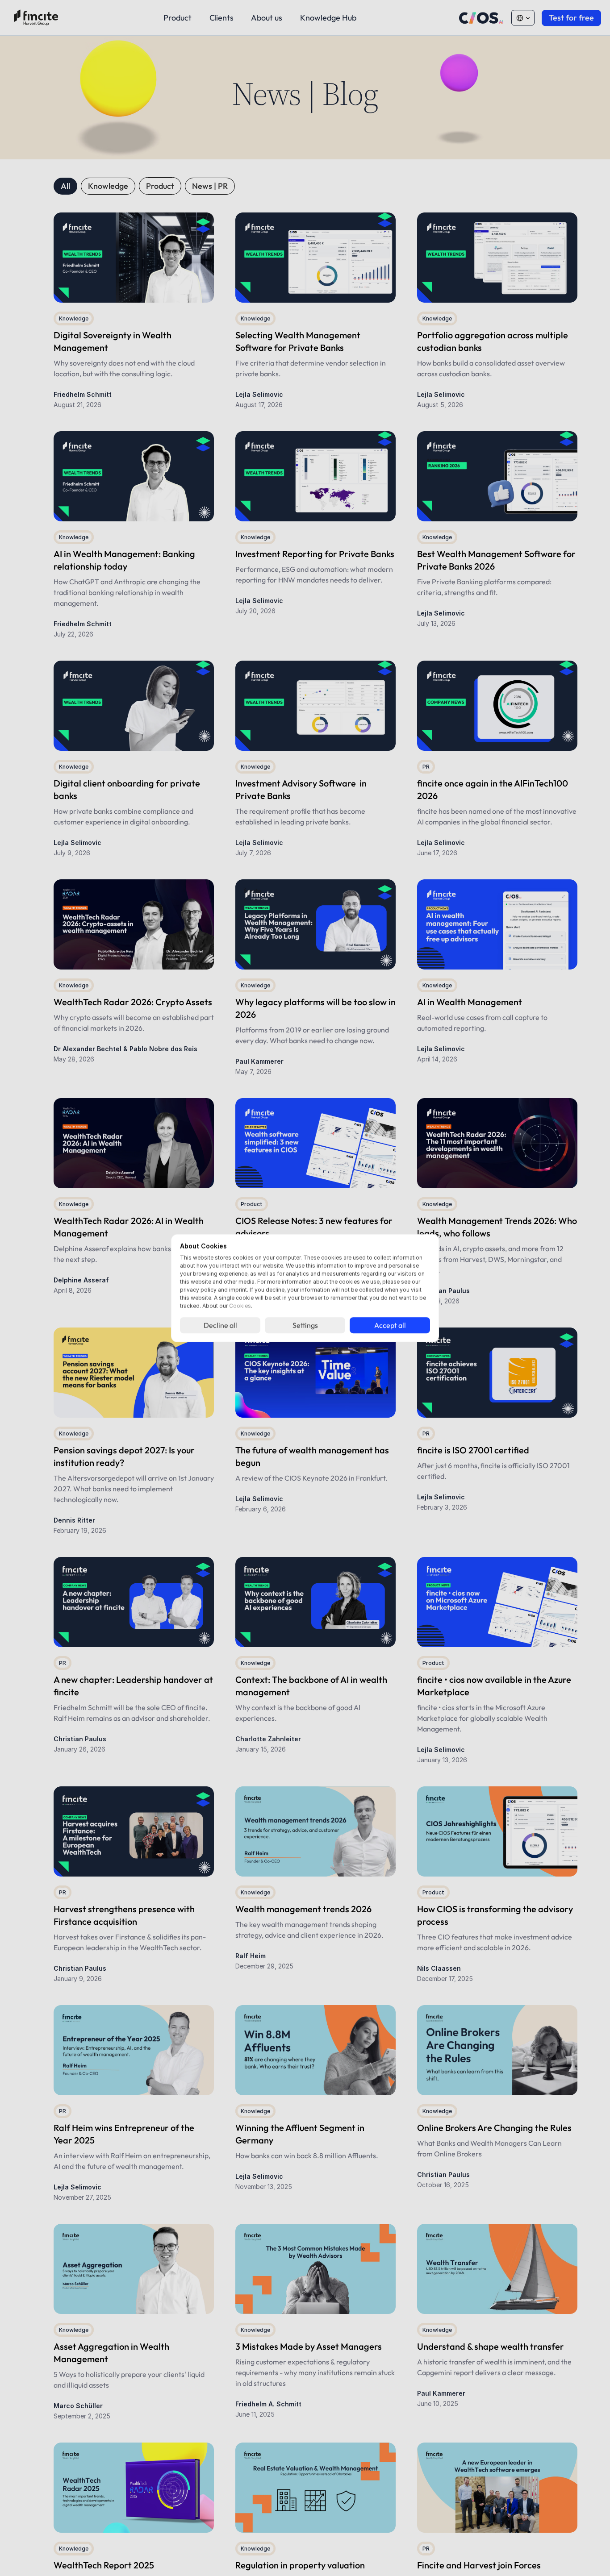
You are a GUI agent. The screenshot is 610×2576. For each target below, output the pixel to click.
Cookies (240, 1306)
